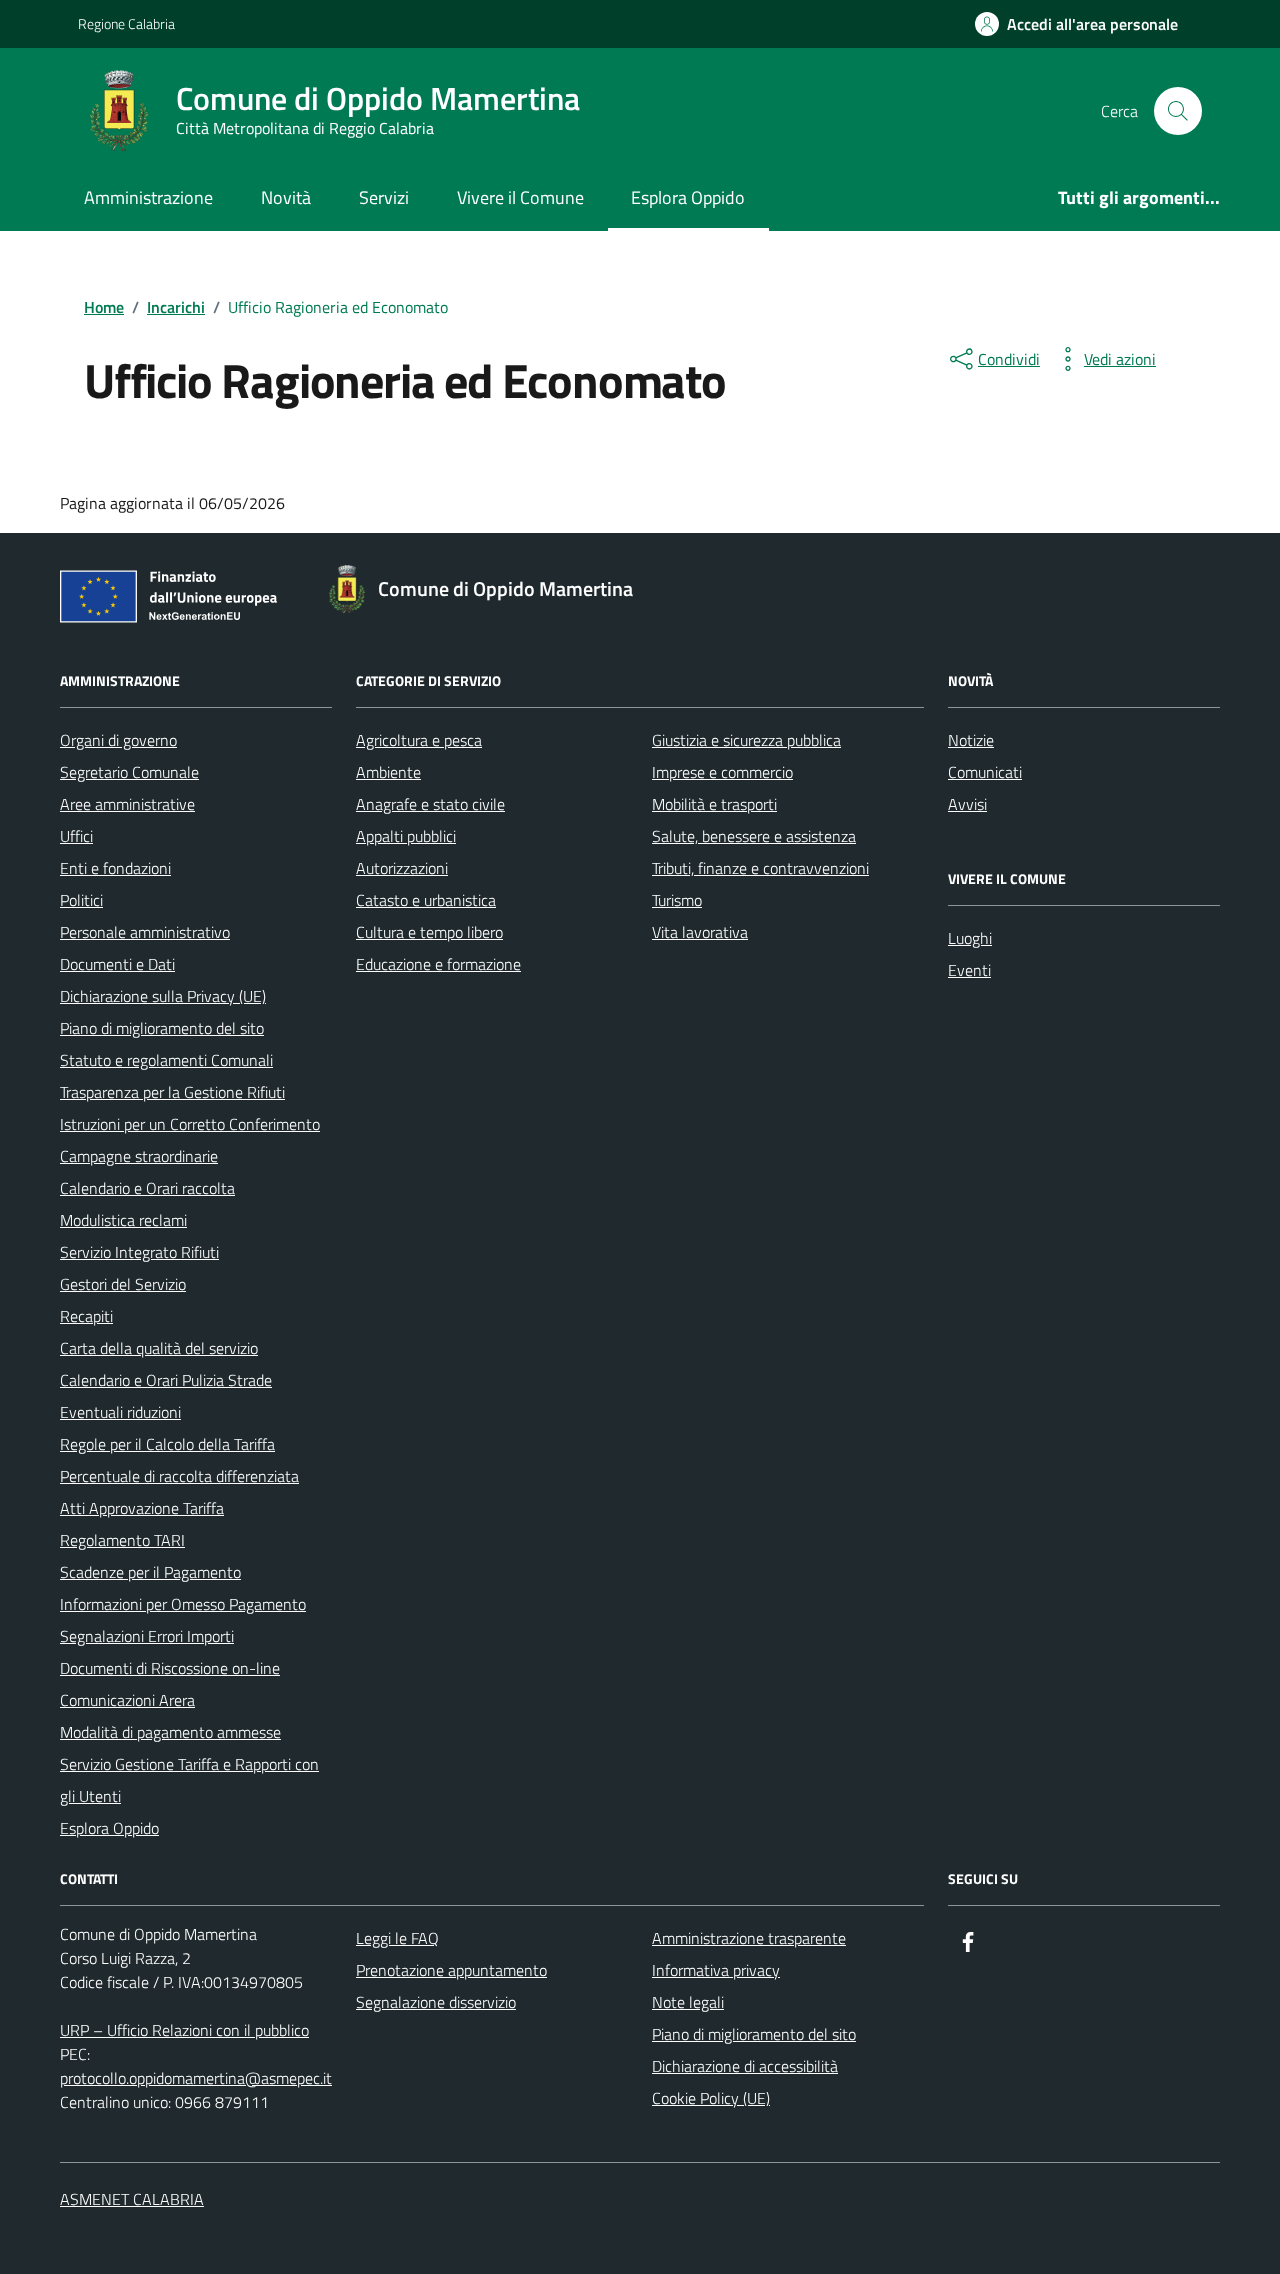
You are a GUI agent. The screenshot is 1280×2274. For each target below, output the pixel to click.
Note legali (688, 2002)
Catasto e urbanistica (426, 900)
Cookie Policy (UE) (711, 2098)
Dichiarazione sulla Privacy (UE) (163, 996)
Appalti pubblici (406, 836)
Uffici (76, 836)
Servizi (384, 197)
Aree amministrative (127, 804)
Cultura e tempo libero (429, 932)
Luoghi (970, 938)
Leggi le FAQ (397, 1938)
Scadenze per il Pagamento (150, 1572)
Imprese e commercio (722, 772)
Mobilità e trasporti (714, 804)
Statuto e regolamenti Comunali (166, 1060)
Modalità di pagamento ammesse (170, 1732)
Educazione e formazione (438, 964)
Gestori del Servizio (123, 1284)
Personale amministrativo (145, 932)
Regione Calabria (126, 23)
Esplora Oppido (688, 197)
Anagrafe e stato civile (430, 804)
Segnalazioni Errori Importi (147, 1636)
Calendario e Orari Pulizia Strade (166, 1380)
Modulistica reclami (123, 1220)
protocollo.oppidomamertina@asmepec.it (196, 2078)
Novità (286, 197)
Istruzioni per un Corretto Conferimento (190, 1124)
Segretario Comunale (129, 772)
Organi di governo (118, 740)
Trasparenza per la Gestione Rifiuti (172, 1092)
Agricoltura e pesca (419, 740)
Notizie (971, 740)
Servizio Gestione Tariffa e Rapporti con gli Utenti (189, 1780)
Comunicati (985, 772)
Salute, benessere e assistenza (754, 836)
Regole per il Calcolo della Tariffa (167, 1444)
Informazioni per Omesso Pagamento (183, 1604)
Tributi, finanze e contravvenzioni (760, 868)
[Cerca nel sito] (1178, 111)
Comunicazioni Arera (127, 1700)
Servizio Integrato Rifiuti (139, 1252)
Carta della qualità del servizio (159, 1348)
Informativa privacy (716, 1970)
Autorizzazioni (402, 868)
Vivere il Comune (520, 197)
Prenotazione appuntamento (451, 1970)
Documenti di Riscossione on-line (170, 1668)
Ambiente (388, 772)
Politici (81, 900)
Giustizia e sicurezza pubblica (746, 740)
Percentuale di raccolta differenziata (179, 1476)
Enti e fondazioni (115, 868)
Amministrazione (148, 197)
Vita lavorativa (700, 932)
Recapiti (86, 1316)
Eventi (969, 970)
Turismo (677, 900)
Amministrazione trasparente (749, 1938)
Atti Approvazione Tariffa (142, 1508)
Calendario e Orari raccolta (147, 1188)
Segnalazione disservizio (436, 2002)
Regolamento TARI (122, 1540)
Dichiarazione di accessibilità (745, 2066)
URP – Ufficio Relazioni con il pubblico (184, 2030)
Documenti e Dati (117, 964)
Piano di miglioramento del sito (162, 1028)
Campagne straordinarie (139, 1156)
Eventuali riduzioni (120, 1412)
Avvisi (967, 804)
